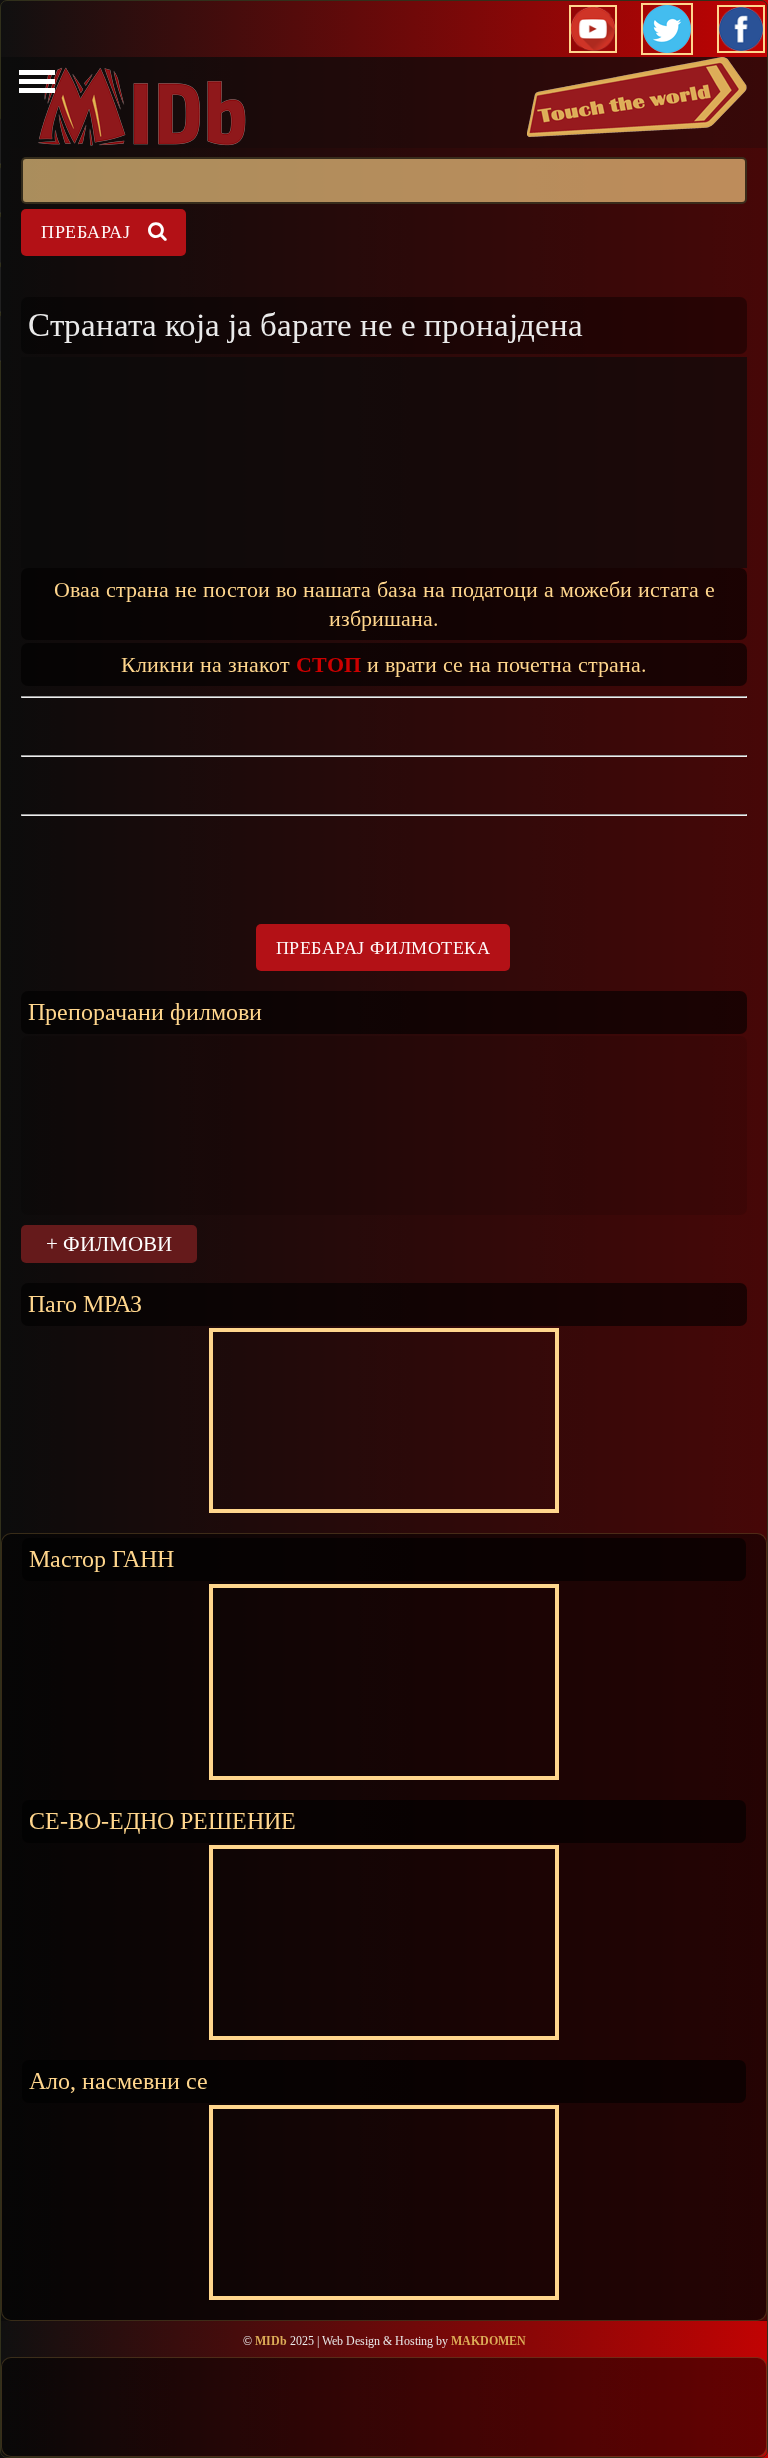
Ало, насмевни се (118, 2080)
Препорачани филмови (145, 1011)
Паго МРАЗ (85, 1303)
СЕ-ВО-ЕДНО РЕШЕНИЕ (162, 1820)
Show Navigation (34, 87)
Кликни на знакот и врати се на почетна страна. (384, 663)
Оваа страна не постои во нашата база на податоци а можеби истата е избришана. (384, 603)
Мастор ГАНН (101, 1558)
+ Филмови (109, 1243)
